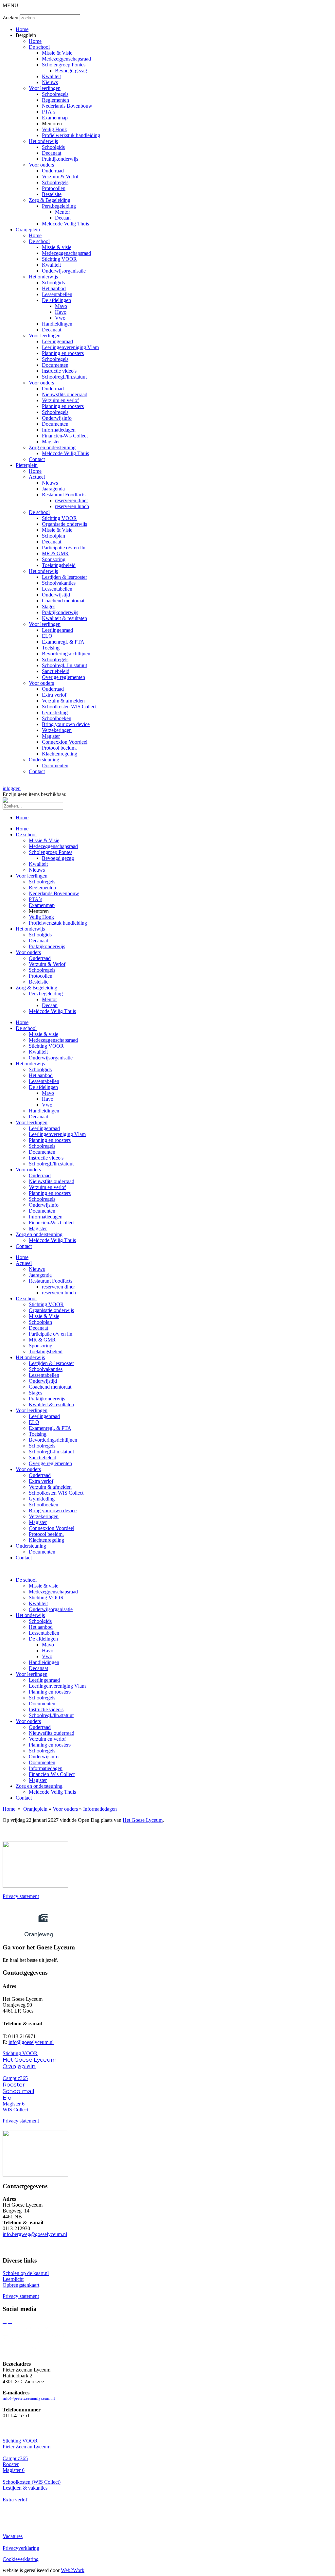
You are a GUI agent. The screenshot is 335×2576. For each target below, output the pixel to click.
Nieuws (50, 82)
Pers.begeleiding (59, 206)
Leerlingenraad (57, 341)
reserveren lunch (72, 506)
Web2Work (73, 2570)
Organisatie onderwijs (64, 524)
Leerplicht (13, 2279)
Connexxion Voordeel (65, 742)
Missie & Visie (57, 53)
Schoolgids (53, 147)
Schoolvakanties (59, 583)
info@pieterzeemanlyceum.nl (29, 2398)
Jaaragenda (53, 489)
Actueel (37, 477)
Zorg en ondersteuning (52, 447)
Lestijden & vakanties (25, 2488)
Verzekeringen (57, 730)
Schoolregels (55, 94)
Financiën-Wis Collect (65, 436)
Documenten (55, 365)
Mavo (61, 306)
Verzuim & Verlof (60, 177)
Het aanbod (54, 288)
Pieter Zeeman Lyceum (26, 2447)
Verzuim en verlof (60, 400)
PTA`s (49, 112)
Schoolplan (53, 536)
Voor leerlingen (45, 88)
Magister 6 (14, 2104)
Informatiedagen (59, 430)
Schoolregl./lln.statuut (64, 377)
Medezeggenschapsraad (66, 59)
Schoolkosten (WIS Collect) (32, 2482)
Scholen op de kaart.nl (26, 2273)
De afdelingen (56, 300)
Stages (49, 606)
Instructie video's (59, 371)
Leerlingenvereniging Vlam (70, 347)
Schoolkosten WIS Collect (69, 707)
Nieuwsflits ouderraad (65, 394)
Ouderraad (53, 171)
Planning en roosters (63, 353)
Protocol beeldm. (59, 748)
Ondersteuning (44, 760)
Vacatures (13, 2536)
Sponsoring (54, 559)
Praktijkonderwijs (60, 159)
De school (39, 47)
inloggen (12, 788)
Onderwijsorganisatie (64, 271)
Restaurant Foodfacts (64, 495)
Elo (7, 2098)
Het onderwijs (43, 141)
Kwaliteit (51, 76)
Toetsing (51, 648)
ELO (47, 636)
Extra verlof (54, 695)
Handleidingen (57, 324)
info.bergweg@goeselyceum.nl (35, 2234)
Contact (37, 459)
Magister (51, 442)
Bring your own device (66, 724)
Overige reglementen (63, 677)
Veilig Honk (54, 129)
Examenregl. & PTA (63, 642)
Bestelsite (52, 194)
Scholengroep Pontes (64, 65)
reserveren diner (71, 500)
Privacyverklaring (21, 2548)
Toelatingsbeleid (59, 565)
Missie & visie (57, 247)
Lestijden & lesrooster (64, 577)
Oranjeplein (28, 230)
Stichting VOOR (59, 259)
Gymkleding (55, 712)
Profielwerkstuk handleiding (71, 135)
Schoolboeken (57, 718)
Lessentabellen (57, 294)
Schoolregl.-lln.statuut (64, 665)
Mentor (62, 212)
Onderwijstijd (56, 595)
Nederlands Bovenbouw (67, 106)
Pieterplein (27, 465)
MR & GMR (55, 553)
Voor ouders (41, 165)
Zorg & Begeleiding (50, 200)
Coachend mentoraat (63, 601)
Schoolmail (18, 2091)
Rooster (14, 2085)
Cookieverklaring (21, 2559)
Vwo (60, 318)
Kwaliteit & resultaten (64, 618)
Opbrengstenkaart (21, 2285)
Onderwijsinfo (57, 418)
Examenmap (55, 118)
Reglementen (55, 100)
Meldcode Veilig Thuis (65, 224)
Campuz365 (15, 2078)
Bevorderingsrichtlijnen (66, 654)
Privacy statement (21, 1896)
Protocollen (54, 188)
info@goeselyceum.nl (31, 2042)
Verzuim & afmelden (63, 701)
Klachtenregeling (60, 754)
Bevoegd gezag (71, 71)
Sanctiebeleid (56, 671)
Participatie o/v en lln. (64, 548)
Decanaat (52, 153)
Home (22, 29)
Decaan (63, 218)
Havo (61, 312)
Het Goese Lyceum (143, 1820)
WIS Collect (15, 2110)
